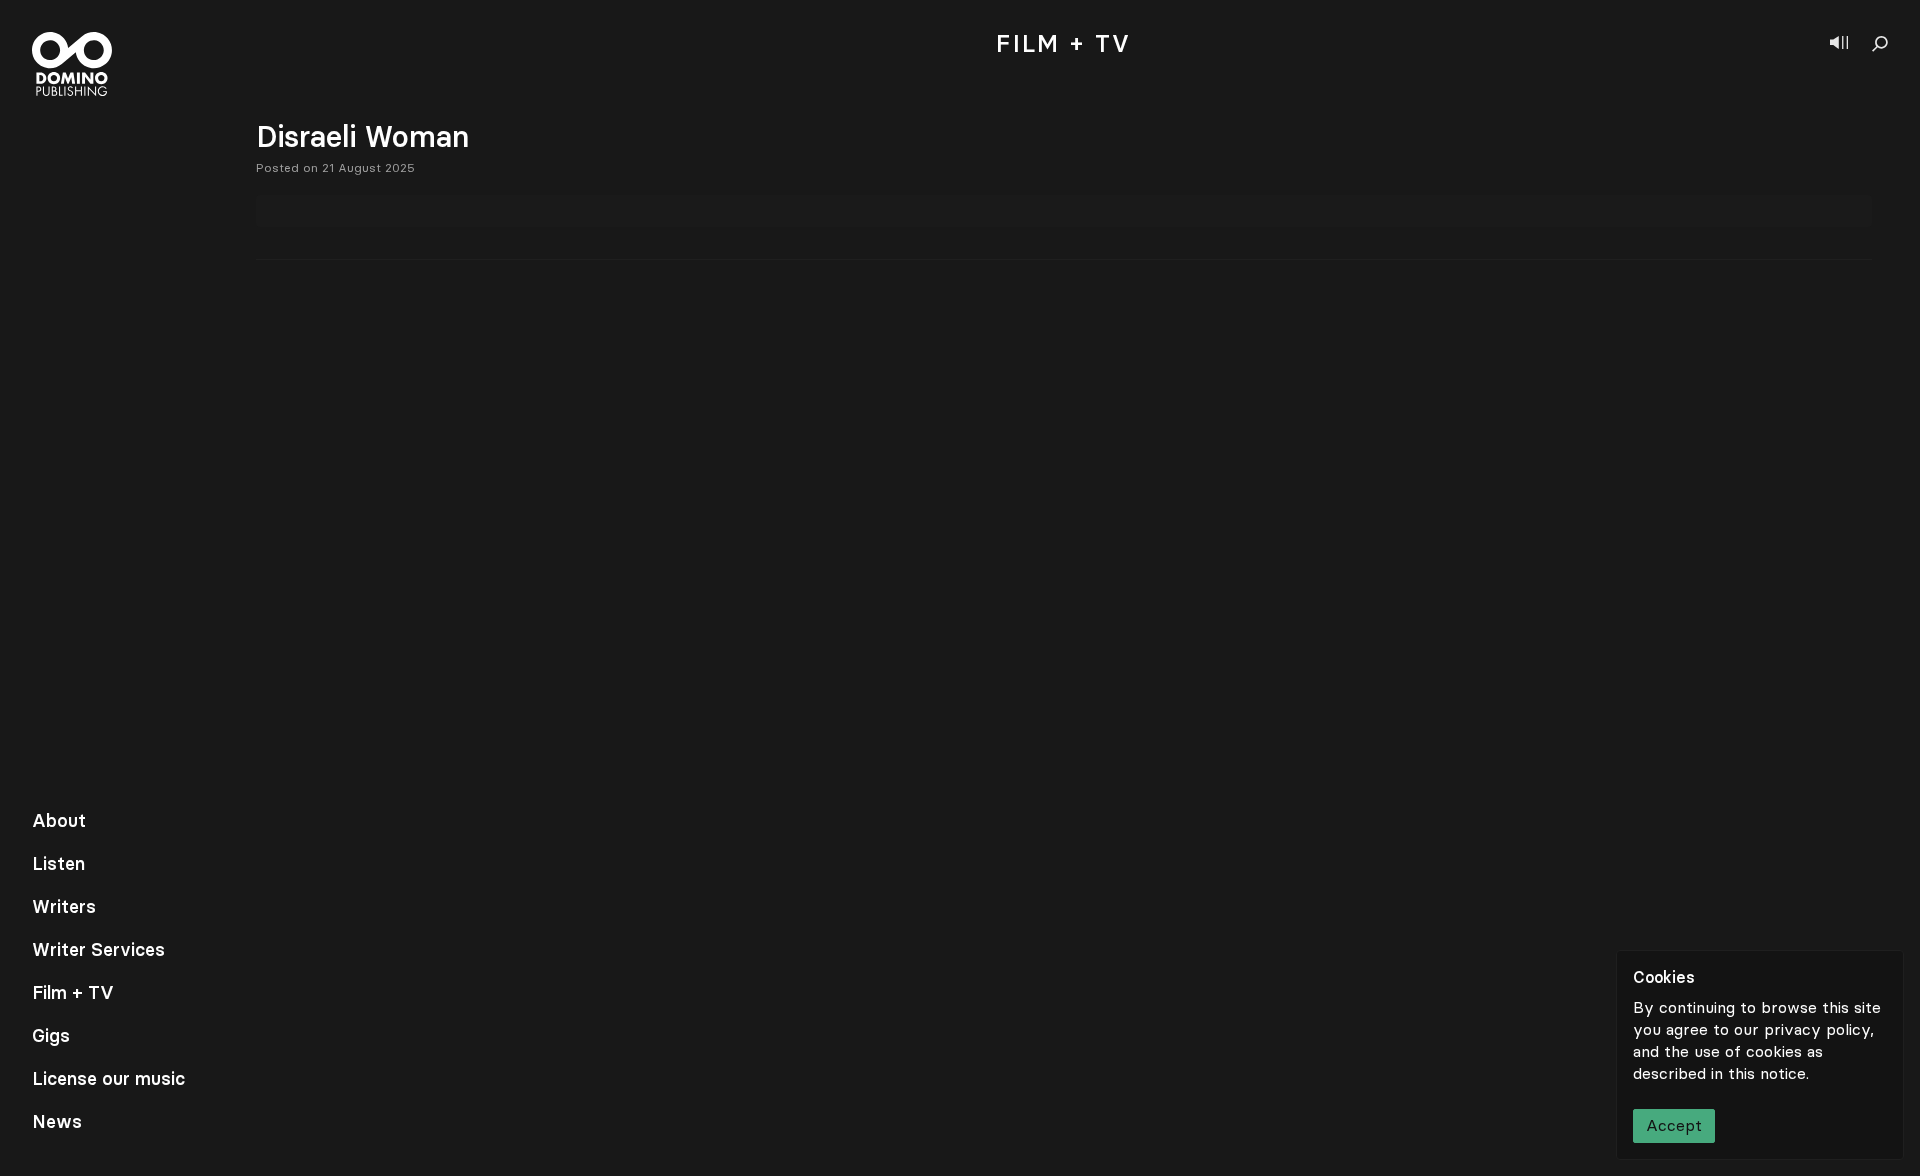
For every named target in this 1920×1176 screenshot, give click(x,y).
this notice (1767, 1073)
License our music (108, 1079)
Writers (64, 907)
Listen (58, 864)
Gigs (51, 1036)
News (57, 1122)
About (59, 821)
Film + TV (73, 993)
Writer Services (98, 950)
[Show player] (1839, 44)
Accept (1674, 1125)
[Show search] (1880, 44)
